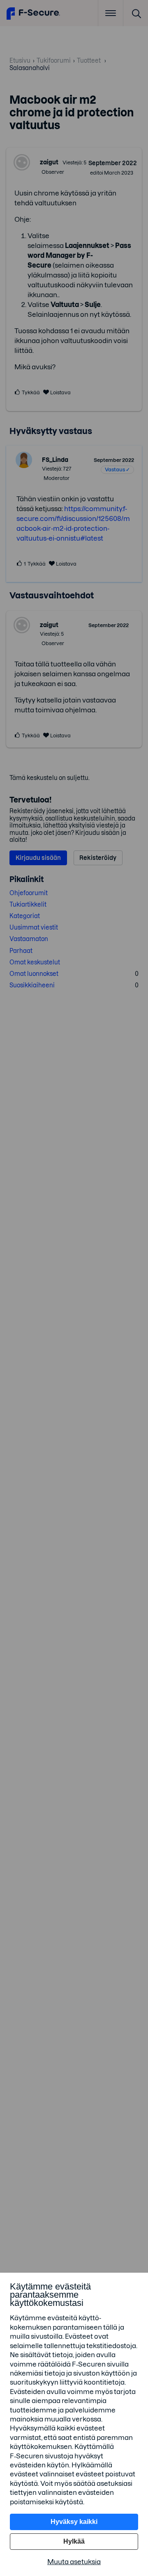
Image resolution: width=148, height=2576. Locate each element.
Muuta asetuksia (74, 2562)
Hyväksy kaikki (74, 2522)
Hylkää (74, 2541)
